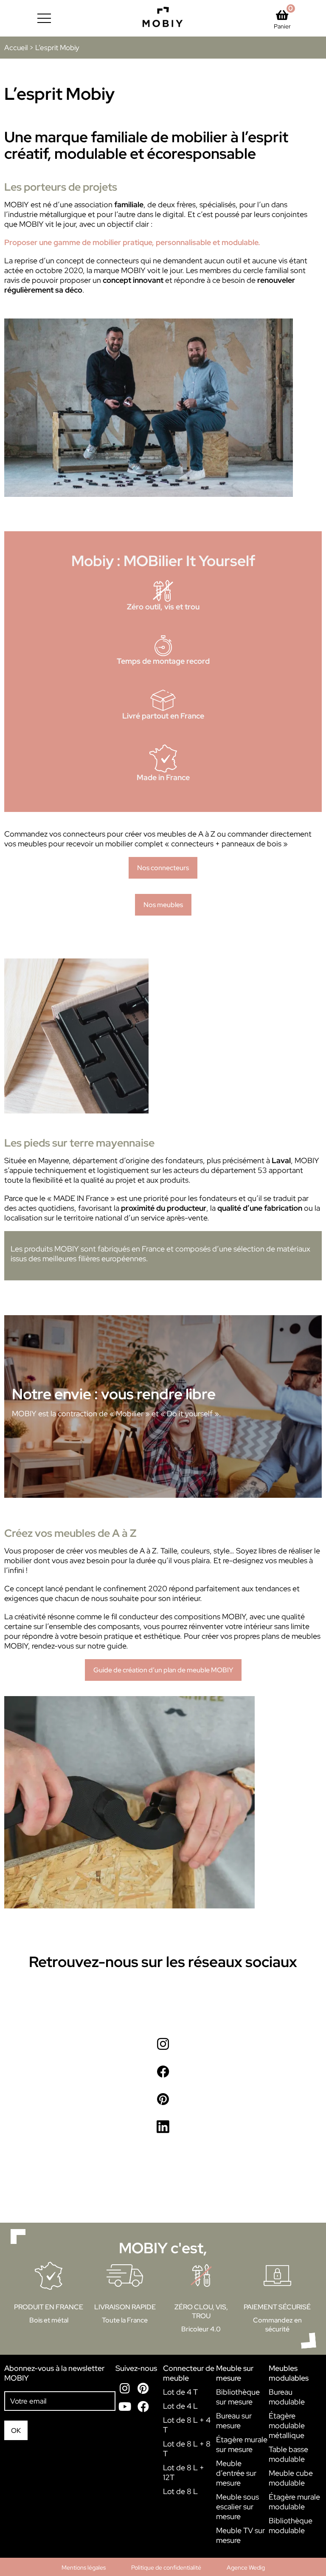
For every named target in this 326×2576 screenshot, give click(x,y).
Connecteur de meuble (189, 2373)
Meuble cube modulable (291, 2478)
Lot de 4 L (180, 2406)
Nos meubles (163, 905)
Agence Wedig (246, 2568)
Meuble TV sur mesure (240, 2535)
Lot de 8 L (180, 2491)
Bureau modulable (287, 2397)
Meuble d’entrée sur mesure (236, 2473)
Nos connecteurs (163, 868)
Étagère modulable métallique (287, 2425)
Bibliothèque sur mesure (238, 2397)
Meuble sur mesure (235, 2373)
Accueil (16, 48)
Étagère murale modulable (294, 2502)
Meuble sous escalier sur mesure (237, 2507)
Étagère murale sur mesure (242, 2444)
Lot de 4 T (180, 2392)
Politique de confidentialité (166, 2568)
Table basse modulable (288, 2454)
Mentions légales (84, 2568)
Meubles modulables (289, 2373)
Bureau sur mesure (234, 2421)
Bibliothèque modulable (291, 2525)
